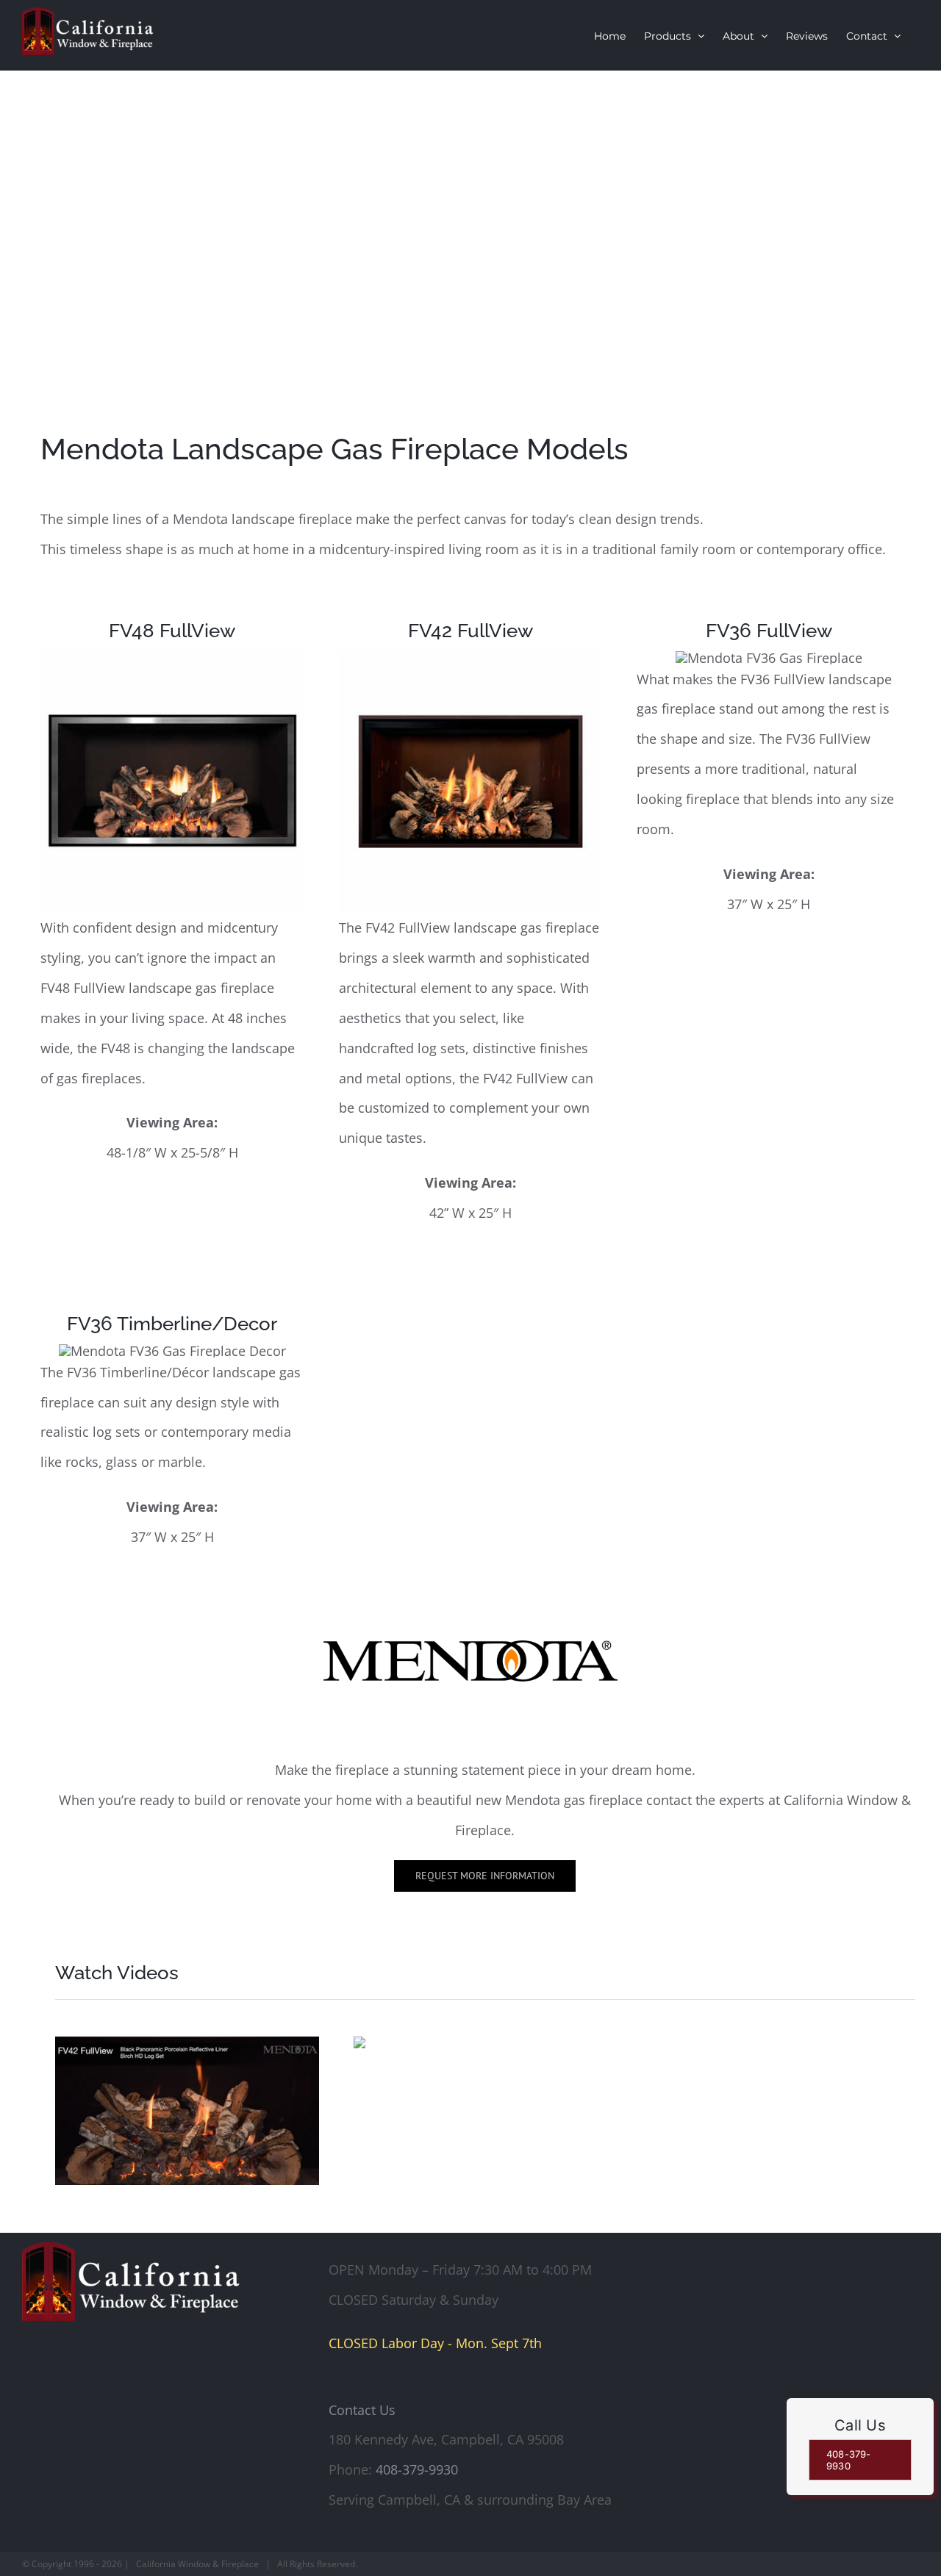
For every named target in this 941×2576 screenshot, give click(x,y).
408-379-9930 (417, 2469)
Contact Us (362, 2410)
